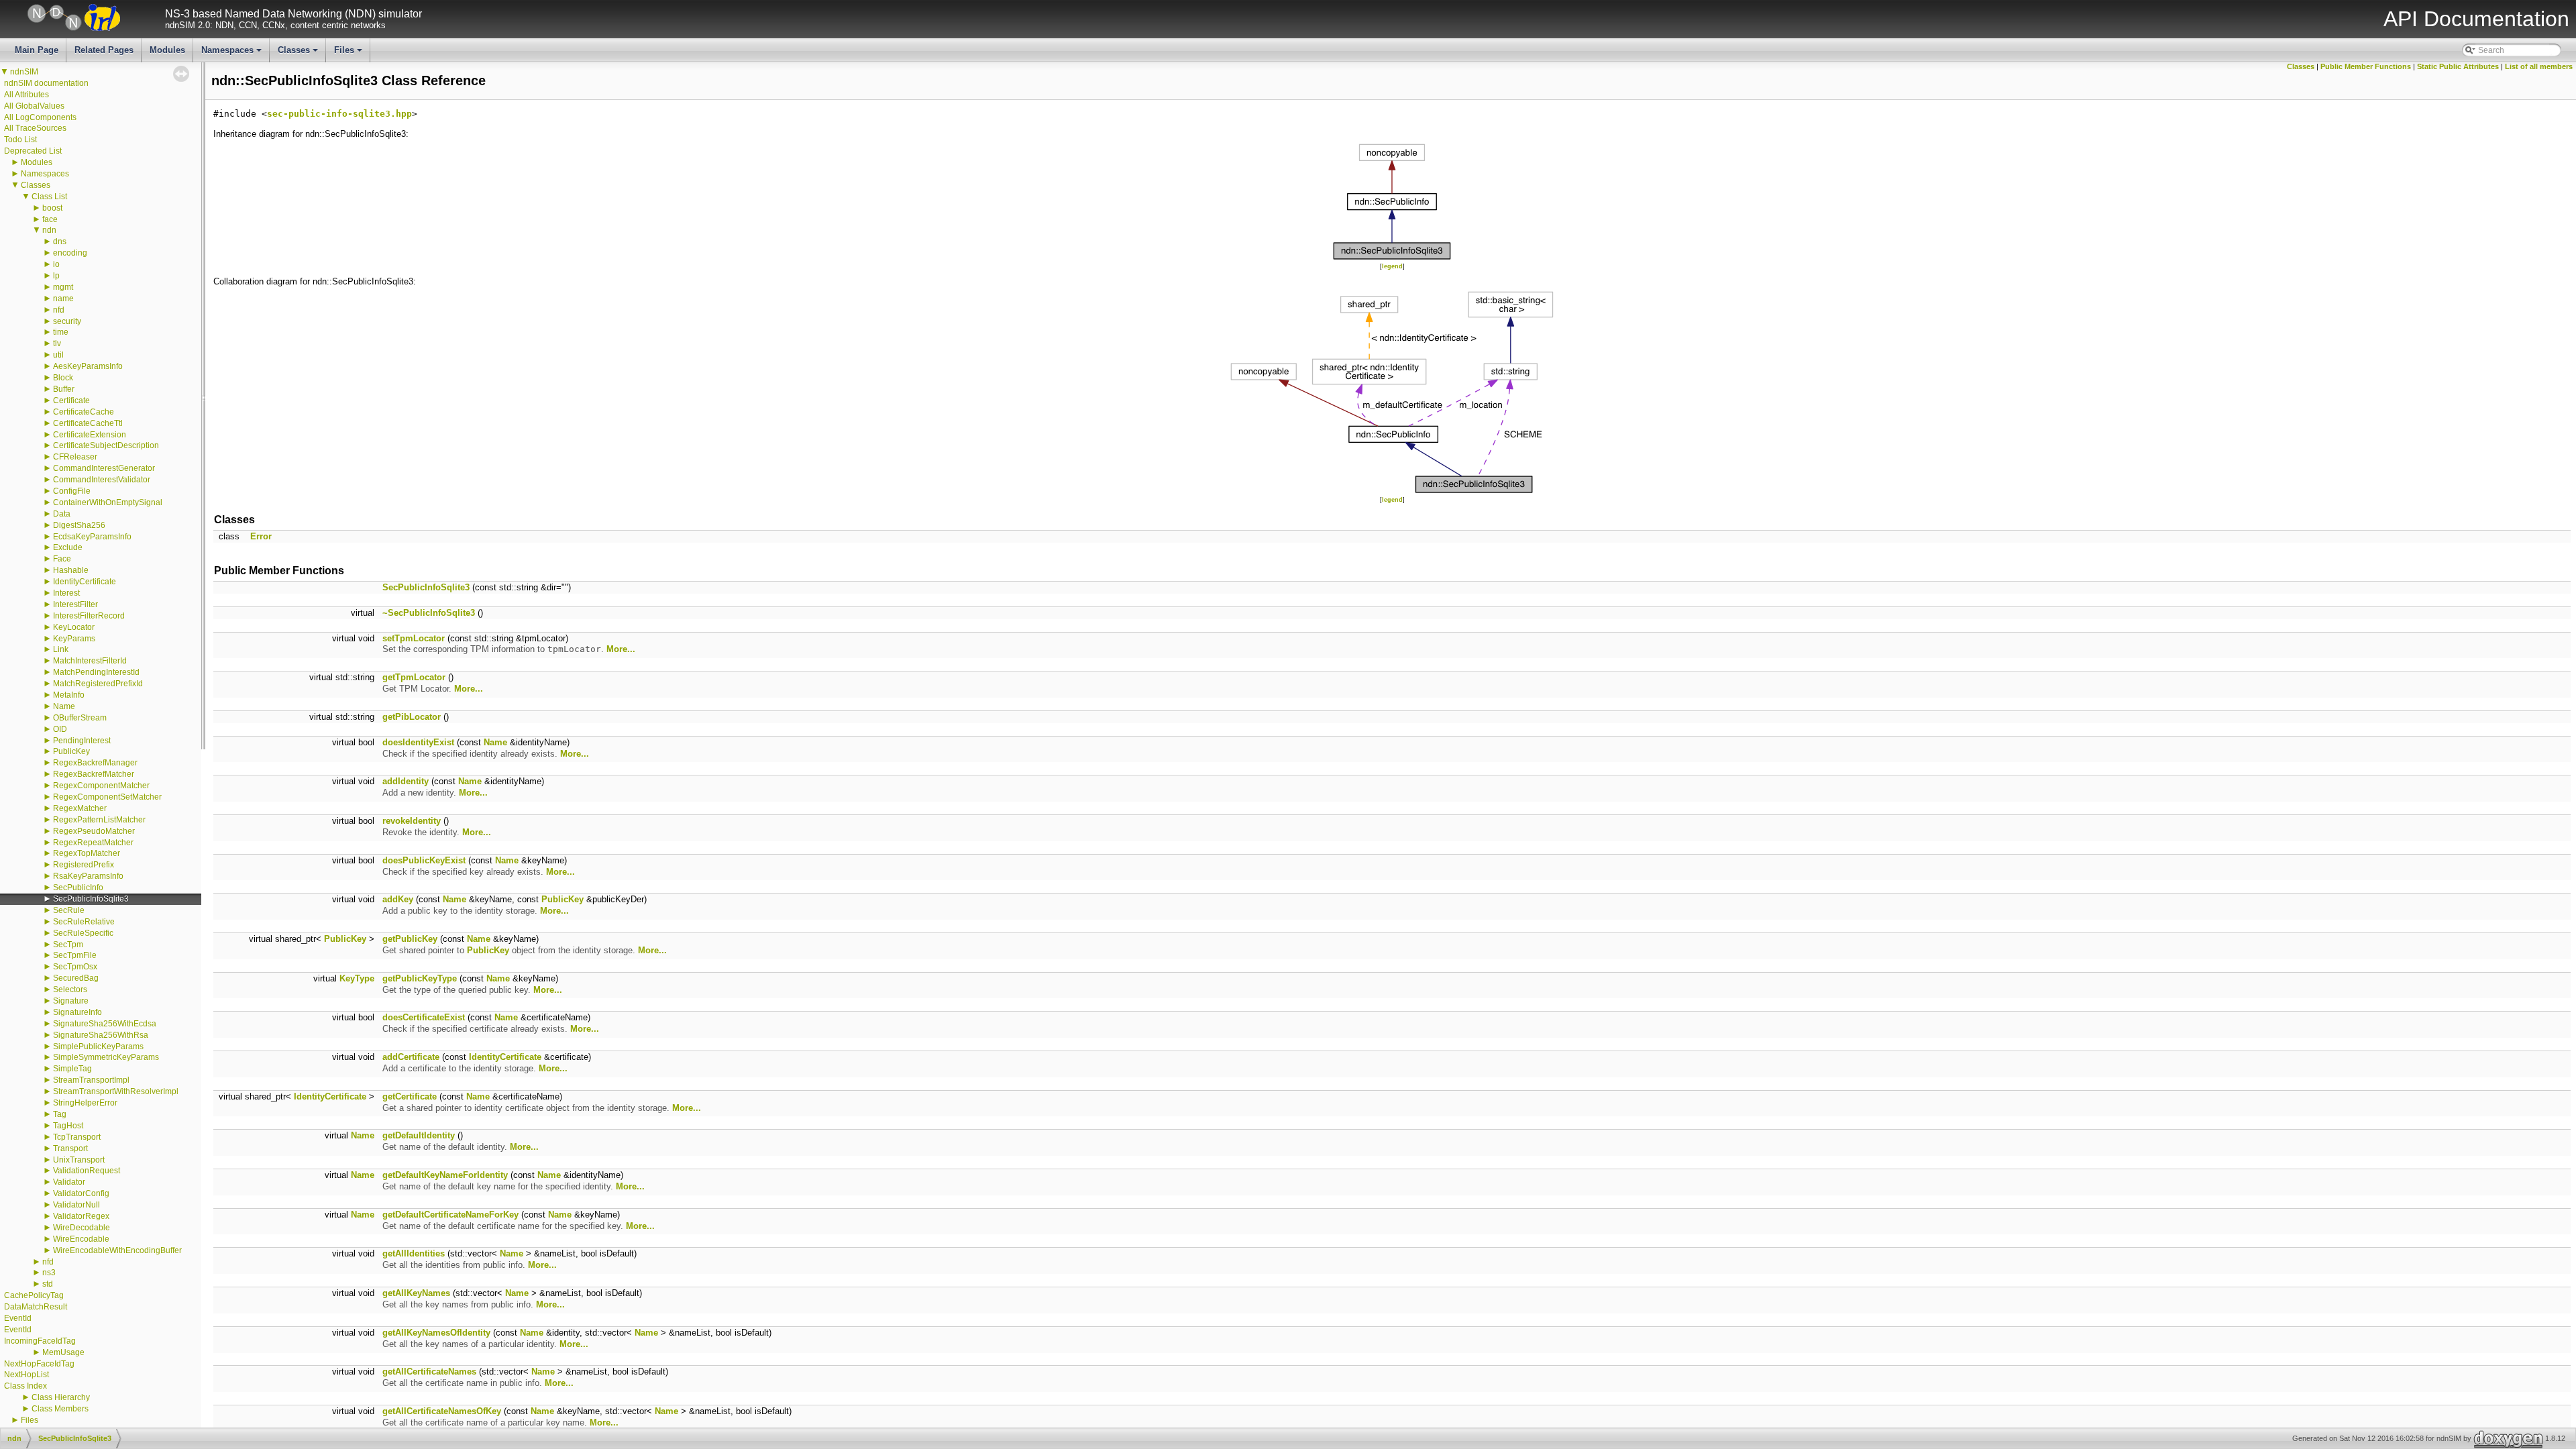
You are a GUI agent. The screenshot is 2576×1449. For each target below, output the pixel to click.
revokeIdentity (412, 821)
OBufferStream (80, 718)
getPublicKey (410, 939)
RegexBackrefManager (95, 763)
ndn (49, 230)
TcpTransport (77, 1137)
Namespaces (232, 54)
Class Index (25, 1386)
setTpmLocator (414, 638)
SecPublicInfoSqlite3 (91, 899)
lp (56, 276)
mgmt (63, 287)
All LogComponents (40, 117)
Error (261, 536)
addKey (398, 899)
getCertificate (410, 1096)
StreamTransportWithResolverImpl (116, 1091)
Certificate (71, 400)
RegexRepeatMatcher (93, 843)
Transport (70, 1148)
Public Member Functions (2366, 66)
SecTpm (68, 945)
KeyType (357, 978)
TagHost (68, 1126)
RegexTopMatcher (87, 853)
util (58, 355)
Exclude (68, 547)
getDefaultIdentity (419, 1135)
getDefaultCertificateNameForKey (450, 1215)
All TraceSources (35, 128)
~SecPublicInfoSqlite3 (429, 613)
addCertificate (411, 1057)
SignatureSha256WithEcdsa (105, 1024)
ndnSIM (24, 72)
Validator (69, 1182)
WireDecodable (82, 1228)
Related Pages (104, 50)
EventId (18, 1318)
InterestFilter (75, 604)
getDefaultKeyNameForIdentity (445, 1175)
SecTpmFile (75, 955)
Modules (167, 50)
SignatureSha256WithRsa (101, 1035)
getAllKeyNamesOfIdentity (436, 1333)
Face (62, 559)
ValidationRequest (87, 1171)
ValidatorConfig (81, 1193)
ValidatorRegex (81, 1216)
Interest (66, 593)
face (50, 219)
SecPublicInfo (78, 888)
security (67, 321)
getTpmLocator (414, 677)
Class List (49, 197)
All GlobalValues (34, 106)
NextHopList (26, 1375)
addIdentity (406, 781)
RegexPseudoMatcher (94, 831)
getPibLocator (412, 717)
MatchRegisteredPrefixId (98, 684)
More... (621, 649)
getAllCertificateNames (429, 1372)
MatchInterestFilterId (90, 661)
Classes (299, 54)
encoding (70, 253)
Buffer (64, 389)
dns (60, 241)
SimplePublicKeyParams (98, 1046)
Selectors (70, 989)
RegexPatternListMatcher (99, 820)
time (61, 332)
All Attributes (26, 95)
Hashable (71, 570)
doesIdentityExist (418, 742)
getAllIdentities (414, 1253)
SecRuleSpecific (83, 933)
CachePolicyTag (34, 1295)
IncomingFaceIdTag (40, 1341)
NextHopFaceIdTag (39, 1364)
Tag (60, 1114)
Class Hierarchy (61, 1397)
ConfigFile (72, 491)
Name (64, 706)
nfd (59, 310)
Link (61, 649)
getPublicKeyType (420, 978)
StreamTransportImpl (91, 1080)
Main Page (37, 50)
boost (52, 208)
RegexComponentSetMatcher (107, 797)
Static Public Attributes (2458, 66)
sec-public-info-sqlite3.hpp (339, 114)
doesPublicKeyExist (424, 860)
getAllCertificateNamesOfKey (442, 1411)
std (48, 1284)
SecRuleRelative (84, 922)
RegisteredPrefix (84, 865)
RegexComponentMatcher (101, 786)
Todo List (20, 140)
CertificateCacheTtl (88, 423)
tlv (57, 343)
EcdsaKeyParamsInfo (92, 537)
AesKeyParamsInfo (88, 366)
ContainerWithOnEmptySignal (108, 502)
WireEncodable (81, 1239)
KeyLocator (74, 627)
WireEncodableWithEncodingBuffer (117, 1250)
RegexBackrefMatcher (94, 774)
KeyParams (74, 639)
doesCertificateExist (424, 1017)
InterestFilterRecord (89, 616)
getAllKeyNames (416, 1293)
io (56, 264)
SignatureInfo (77, 1012)
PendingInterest (82, 741)
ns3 (49, 1273)
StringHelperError (85, 1103)
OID (60, 729)
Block (63, 378)
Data (62, 514)
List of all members (2539, 66)
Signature (71, 1001)
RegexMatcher (80, 808)
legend (1392, 266)
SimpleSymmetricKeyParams (106, 1057)
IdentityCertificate (85, 582)
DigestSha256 (79, 525)
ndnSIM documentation (46, 83)
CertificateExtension (90, 435)
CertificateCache (84, 412)
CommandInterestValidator (102, 480)
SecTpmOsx (75, 967)
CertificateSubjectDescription (106, 445)
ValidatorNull (76, 1205)
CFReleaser (75, 457)
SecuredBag (76, 978)
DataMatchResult (36, 1307)
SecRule (69, 910)
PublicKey (71, 751)
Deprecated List (33, 151)
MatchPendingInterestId (96, 672)
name (63, 299)
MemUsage (63, 1352)
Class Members (60, 1409)
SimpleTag (72, 1069)
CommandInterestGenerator (104, 468)
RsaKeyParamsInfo (88, 876)
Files (349, 54)
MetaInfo (69, 695)
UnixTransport (79, 1160)
